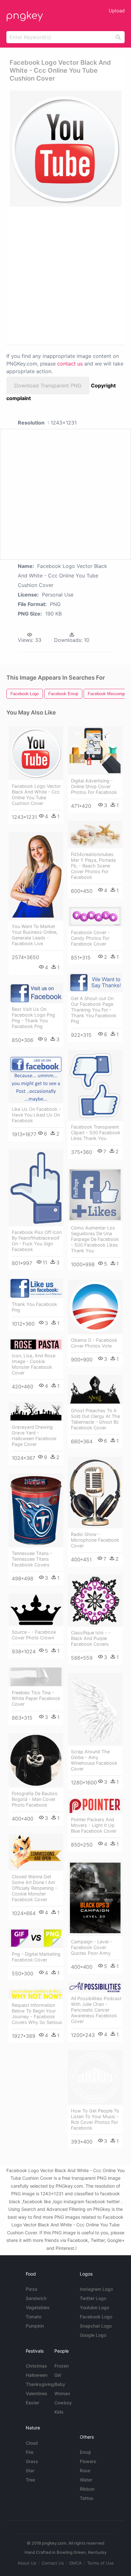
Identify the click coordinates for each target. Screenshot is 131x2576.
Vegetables (38, 2307)
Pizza (31, 2289)
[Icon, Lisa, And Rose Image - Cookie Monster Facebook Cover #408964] (36, 1344)
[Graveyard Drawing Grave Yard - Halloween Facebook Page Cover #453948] (36, 1412)
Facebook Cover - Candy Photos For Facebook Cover (90, 938)
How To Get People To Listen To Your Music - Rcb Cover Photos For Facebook (95, 2119)
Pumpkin (35, 2326)
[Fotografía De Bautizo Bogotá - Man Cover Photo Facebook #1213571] (36, 1760)
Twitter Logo (93, 2298)
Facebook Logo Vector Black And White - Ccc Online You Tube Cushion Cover (36, 795)
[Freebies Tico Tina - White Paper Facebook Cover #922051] (36, 1677)
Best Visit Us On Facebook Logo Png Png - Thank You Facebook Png (33, 1018)
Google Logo (93, 2335)
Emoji (85, 2452)
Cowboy (63, 2403)
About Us (27, 2563)
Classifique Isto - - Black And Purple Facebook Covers (91, 1638)
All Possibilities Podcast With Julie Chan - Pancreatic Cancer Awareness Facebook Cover (96, 2010)
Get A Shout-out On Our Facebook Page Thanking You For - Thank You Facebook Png (94, 1010)
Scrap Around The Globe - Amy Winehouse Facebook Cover (94, 1760)
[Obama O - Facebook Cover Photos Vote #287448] (95, 1307)
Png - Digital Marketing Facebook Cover (36, 1957)
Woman (62, 2393)
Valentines (37, 2393)
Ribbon (87, 2489)
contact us (70, 364)
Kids (59, 2412)
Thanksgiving (40, 2384)
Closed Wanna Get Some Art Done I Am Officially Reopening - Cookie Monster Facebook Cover (34, 1888)
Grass (32, 2461)
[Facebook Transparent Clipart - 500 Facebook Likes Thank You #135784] (95, 1086)
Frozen (62, 2366)
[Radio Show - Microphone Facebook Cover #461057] (95, 1493)
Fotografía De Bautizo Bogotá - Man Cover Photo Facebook (35, 1799)
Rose (85, 2471)
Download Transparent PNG (48, 385)
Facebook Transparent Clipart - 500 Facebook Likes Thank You (96, 1133)
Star (30, 2471)
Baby (60, 2384)
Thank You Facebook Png (34, 1307)
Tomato (34, 2317)
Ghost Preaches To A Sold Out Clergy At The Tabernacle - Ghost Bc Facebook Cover (95, 1419)
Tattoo (86, 2498)
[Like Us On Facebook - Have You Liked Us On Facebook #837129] (36, 1079)
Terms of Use (100, 2563)
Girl (58, 2375)
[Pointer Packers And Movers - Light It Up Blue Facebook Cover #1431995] (95, 1806)
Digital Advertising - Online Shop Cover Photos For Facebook (94, 786)
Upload (117, 11)
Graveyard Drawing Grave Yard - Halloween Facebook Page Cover (34, 1436)
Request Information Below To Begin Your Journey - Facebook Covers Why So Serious (37, 2014)
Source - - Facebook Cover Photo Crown (34, 1635)
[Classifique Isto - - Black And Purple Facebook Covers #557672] (95, 1601)
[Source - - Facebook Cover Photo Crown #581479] (36, 1610)
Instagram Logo (96, 2289)
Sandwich (36, 2298)
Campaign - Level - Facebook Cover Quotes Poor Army (91, 1947)
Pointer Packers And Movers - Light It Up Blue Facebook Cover (94, 1825)
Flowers (88, 2461)
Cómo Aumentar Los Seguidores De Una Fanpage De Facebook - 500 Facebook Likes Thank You (95, 1239)
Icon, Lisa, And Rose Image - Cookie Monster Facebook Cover (34, 1364)
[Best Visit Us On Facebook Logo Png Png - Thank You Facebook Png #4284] (36, 993)
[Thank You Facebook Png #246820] (36, 1288)
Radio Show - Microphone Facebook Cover (95, 1540)
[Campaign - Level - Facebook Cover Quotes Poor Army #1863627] (95, 1898)
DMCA (76, 2563)
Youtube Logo (94, 2307)
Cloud (32, 2443)
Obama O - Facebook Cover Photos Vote (94, 1343)
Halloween (37, 2375)
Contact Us (53, 2563)
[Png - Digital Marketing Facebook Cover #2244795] (36, 1938)
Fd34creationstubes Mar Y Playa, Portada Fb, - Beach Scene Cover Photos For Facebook (93, 866)
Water (86, 2480)
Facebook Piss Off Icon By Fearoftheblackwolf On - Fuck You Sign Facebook (37, 1241)
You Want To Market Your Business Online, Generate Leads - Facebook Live (35, 935)
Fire (30, 2452)
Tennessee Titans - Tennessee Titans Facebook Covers (32, 1559)
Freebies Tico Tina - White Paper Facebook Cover (36, 1698)
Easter (32, 2403)
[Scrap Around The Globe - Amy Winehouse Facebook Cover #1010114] (95, 1710)
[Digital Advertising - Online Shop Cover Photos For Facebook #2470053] (95, 751)
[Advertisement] (65, 275)
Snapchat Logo (96, 2326)
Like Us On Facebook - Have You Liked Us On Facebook (36, 1115)
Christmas (36, 2366)
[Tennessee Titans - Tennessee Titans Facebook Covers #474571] (36, 1510)
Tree (30, 2480)
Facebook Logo (96, 2317)
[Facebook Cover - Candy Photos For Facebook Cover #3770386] (95, 917)
